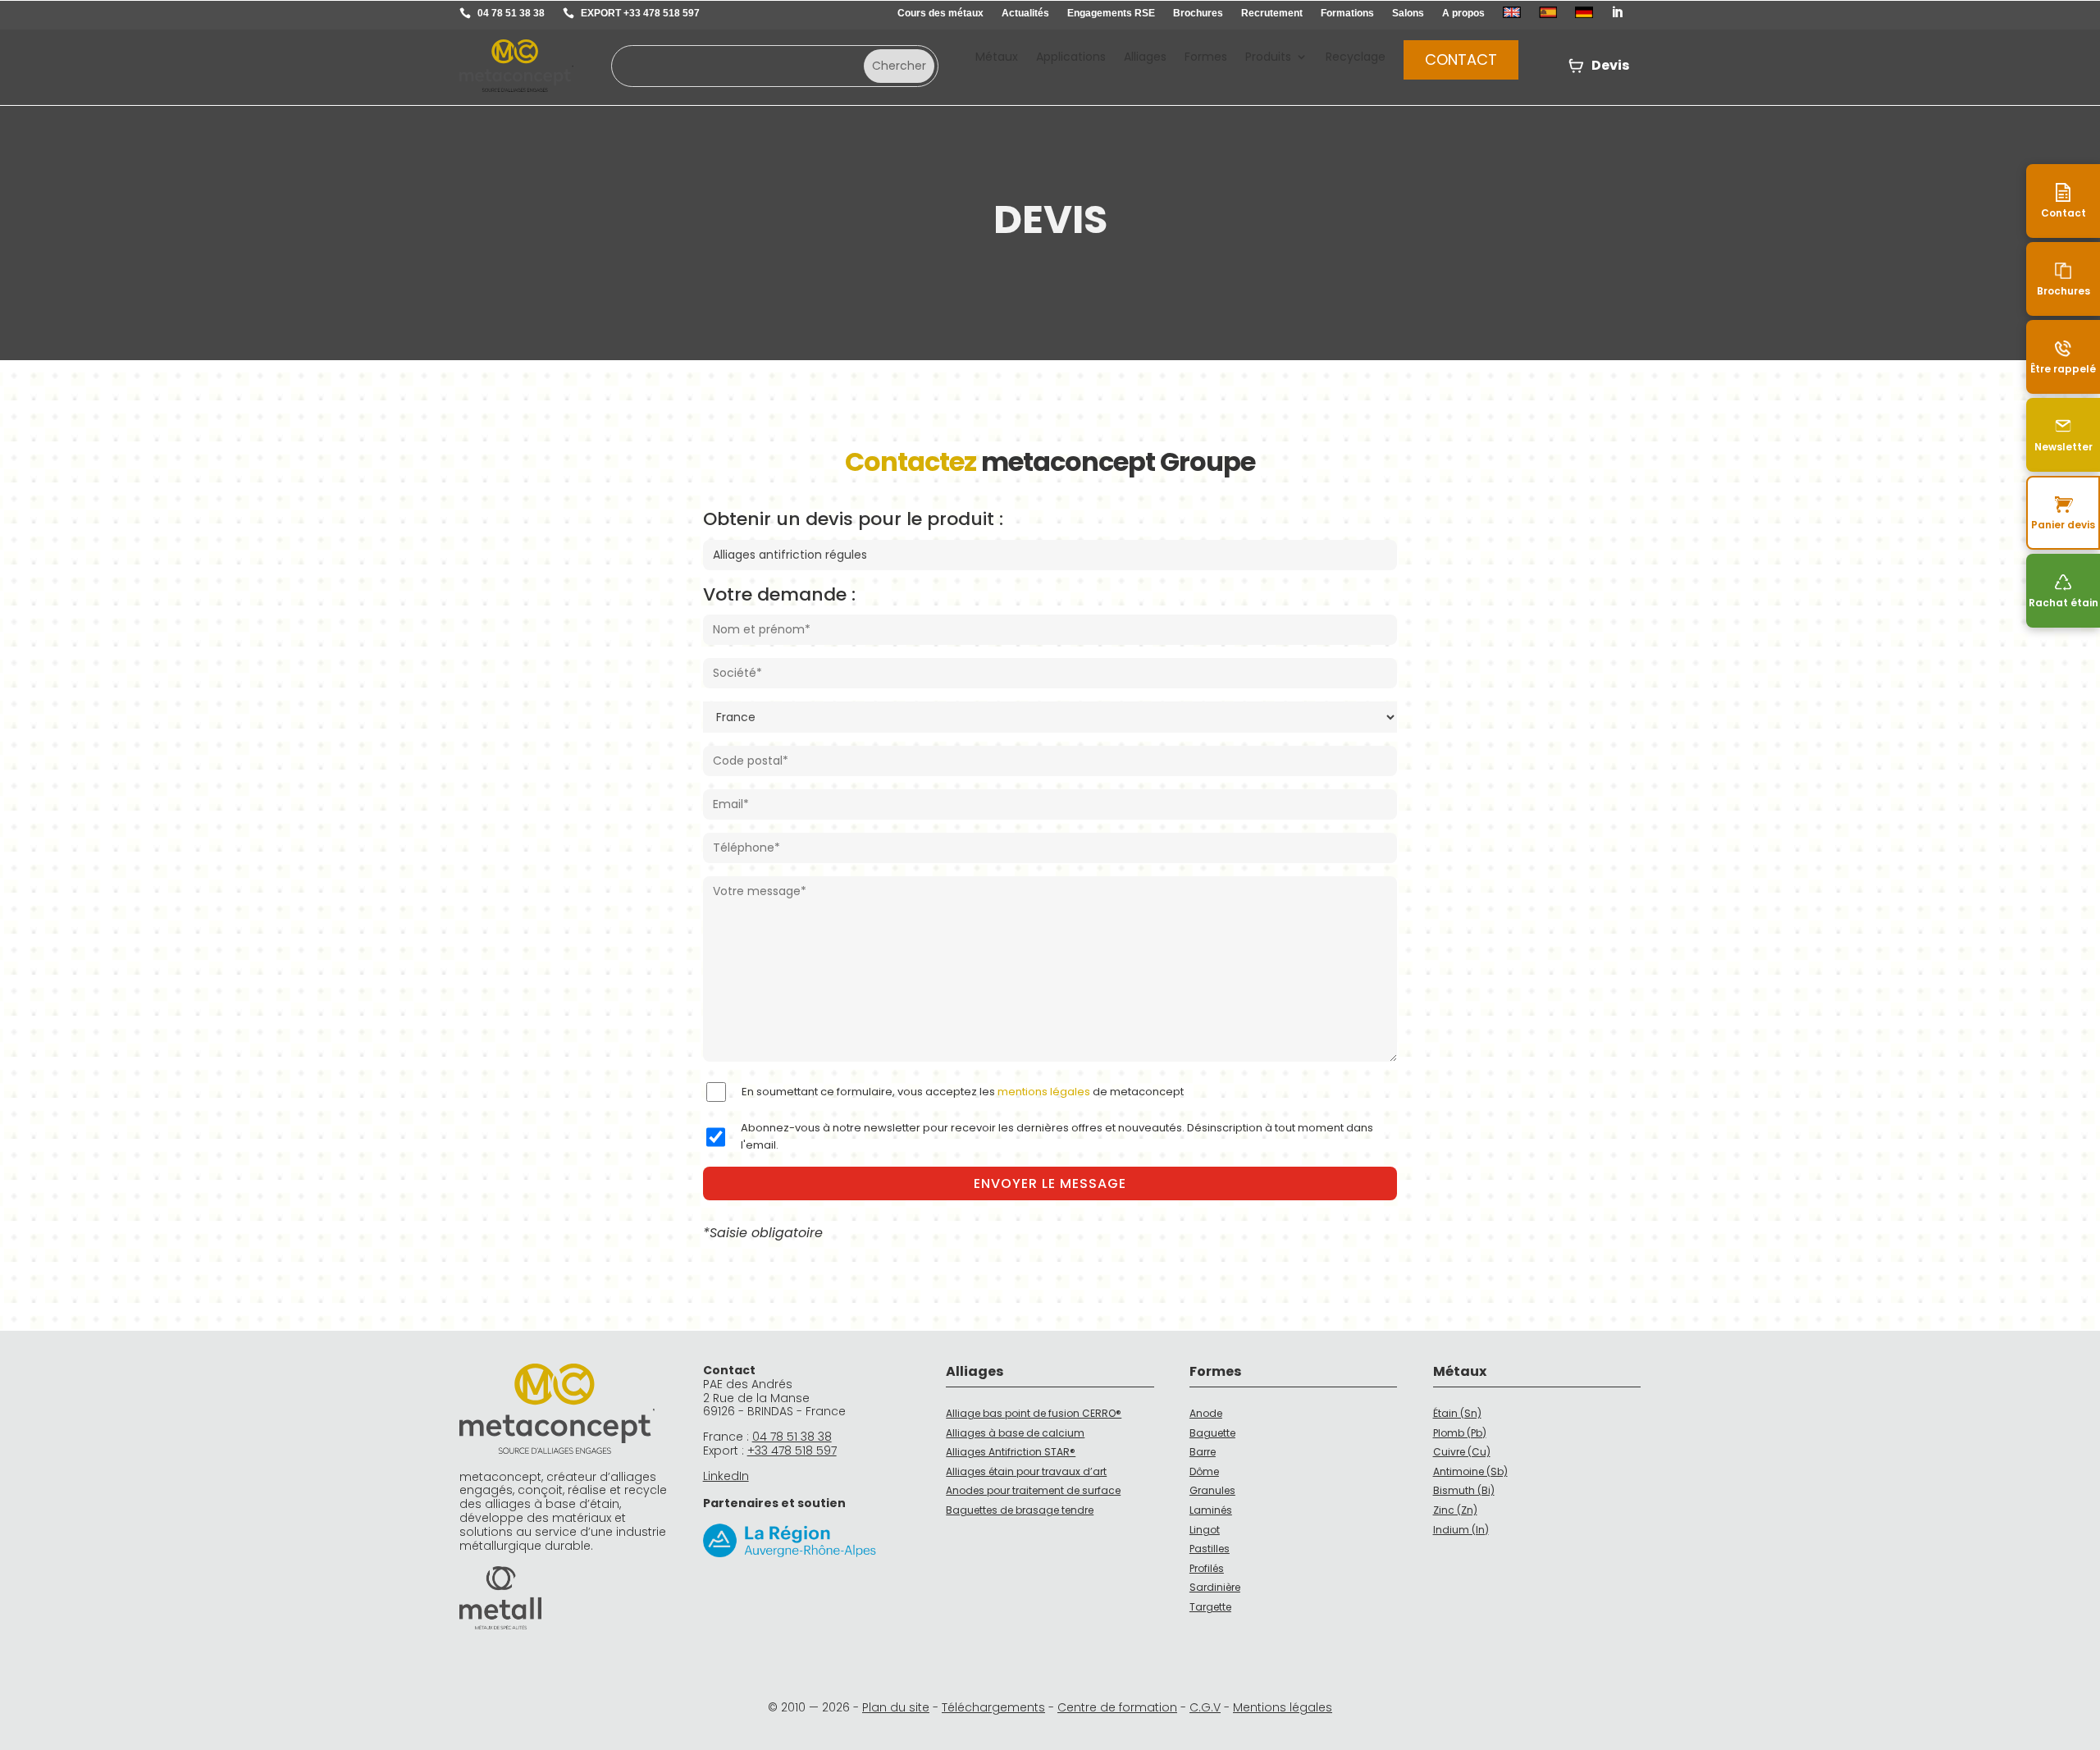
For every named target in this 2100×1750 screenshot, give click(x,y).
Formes (1206, 58)
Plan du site (896, 1707)
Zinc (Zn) (1455, 1510)
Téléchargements (993, 1707)
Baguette (1212, 1433)
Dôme (1204, 1471)
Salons (1408, 13)
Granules (1212, 1490)
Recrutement (1272, 13)
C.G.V (1205, 1707)
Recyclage (1356, 58)
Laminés (1211, 1510)
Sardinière (1215, 1587)
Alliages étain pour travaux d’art (1026, 1471)
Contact (1461, 59)
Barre (1203, 1452)
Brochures (1198, 13)
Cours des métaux (940, 13)
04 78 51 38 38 (511, 13)
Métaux (997, 58)
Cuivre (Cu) (1462, 1452)
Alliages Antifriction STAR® (1011, 1452)
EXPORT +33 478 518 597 (640, 13)
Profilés (1207, 1568)
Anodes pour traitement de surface (1033, 1490)
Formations (1347, 13)
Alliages (1145, 58)
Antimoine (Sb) (1470, 1471)
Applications (1071, 58)
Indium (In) (1461, 1530)
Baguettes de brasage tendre (1020, 1510)
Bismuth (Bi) (1464, 1490)
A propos (1463, 13)
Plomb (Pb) (1460, 1433)
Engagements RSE (1111, 13)
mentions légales (1044, 1092)
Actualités (1025, 13)
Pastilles (1210, 1549)
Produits (1268, 58)
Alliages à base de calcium (1015, 1433)
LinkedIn (726, 1476)
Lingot (1205, 1530)
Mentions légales (1283, 1707)
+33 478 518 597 (792, 1451)
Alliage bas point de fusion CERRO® (1034, 1413)
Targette (1210, 1607)
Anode (1206, 1413)
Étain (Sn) (1457, 1413)
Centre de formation (1117, 1707)
